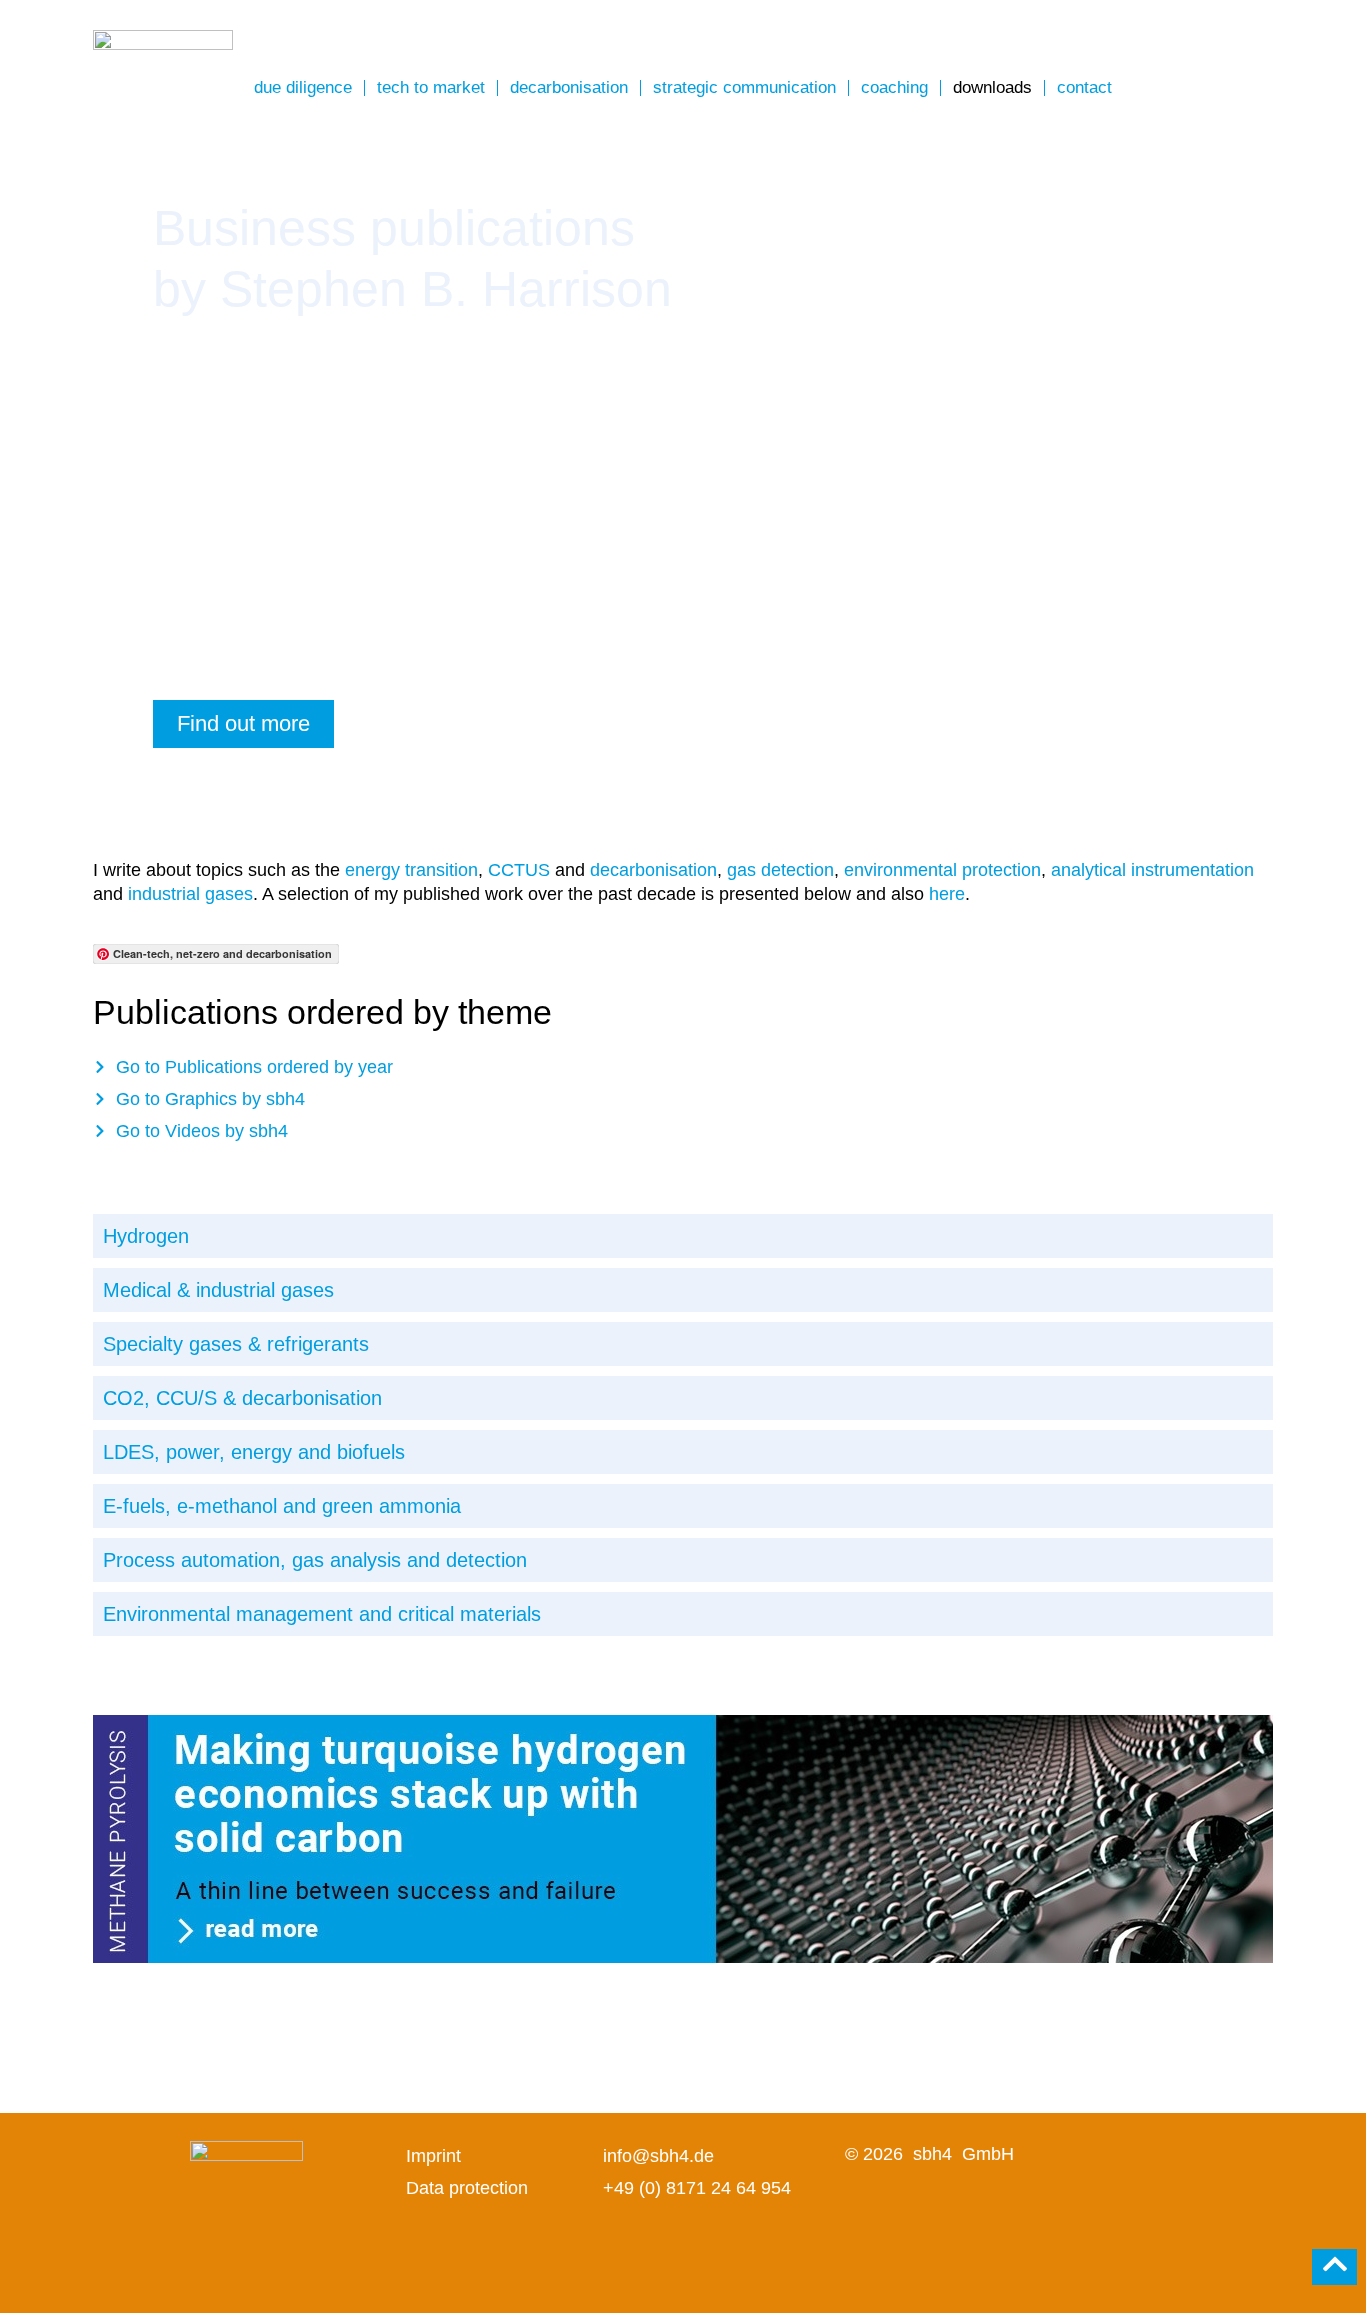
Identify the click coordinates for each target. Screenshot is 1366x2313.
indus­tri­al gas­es (190, 894)
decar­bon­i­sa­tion (653, 870)
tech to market (431, 87)
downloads (992, 87)
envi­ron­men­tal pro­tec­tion (942, 870)
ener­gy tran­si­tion (411, 870)
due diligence (303, 87)
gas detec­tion (780, 870)
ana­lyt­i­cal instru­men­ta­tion (1152, 870)
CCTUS (519, 870)
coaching (894, 87)
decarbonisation (569, 87)
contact (1084, 87)
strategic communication (744, 87)
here (947, 894)
